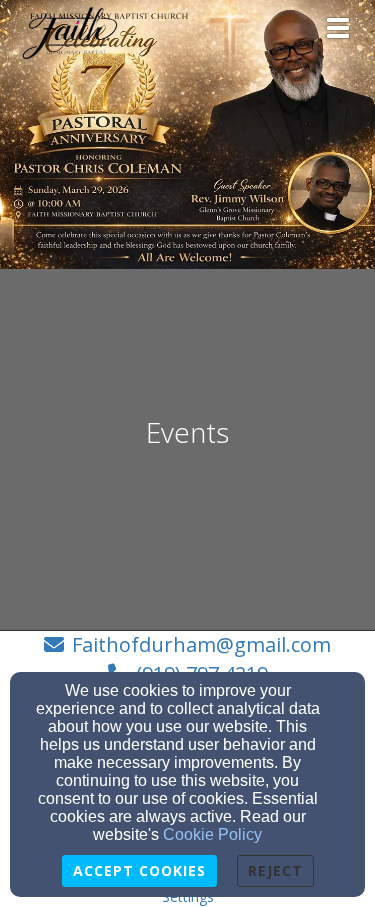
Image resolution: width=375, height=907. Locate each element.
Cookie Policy (212, 834)
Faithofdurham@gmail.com (201, 644)
